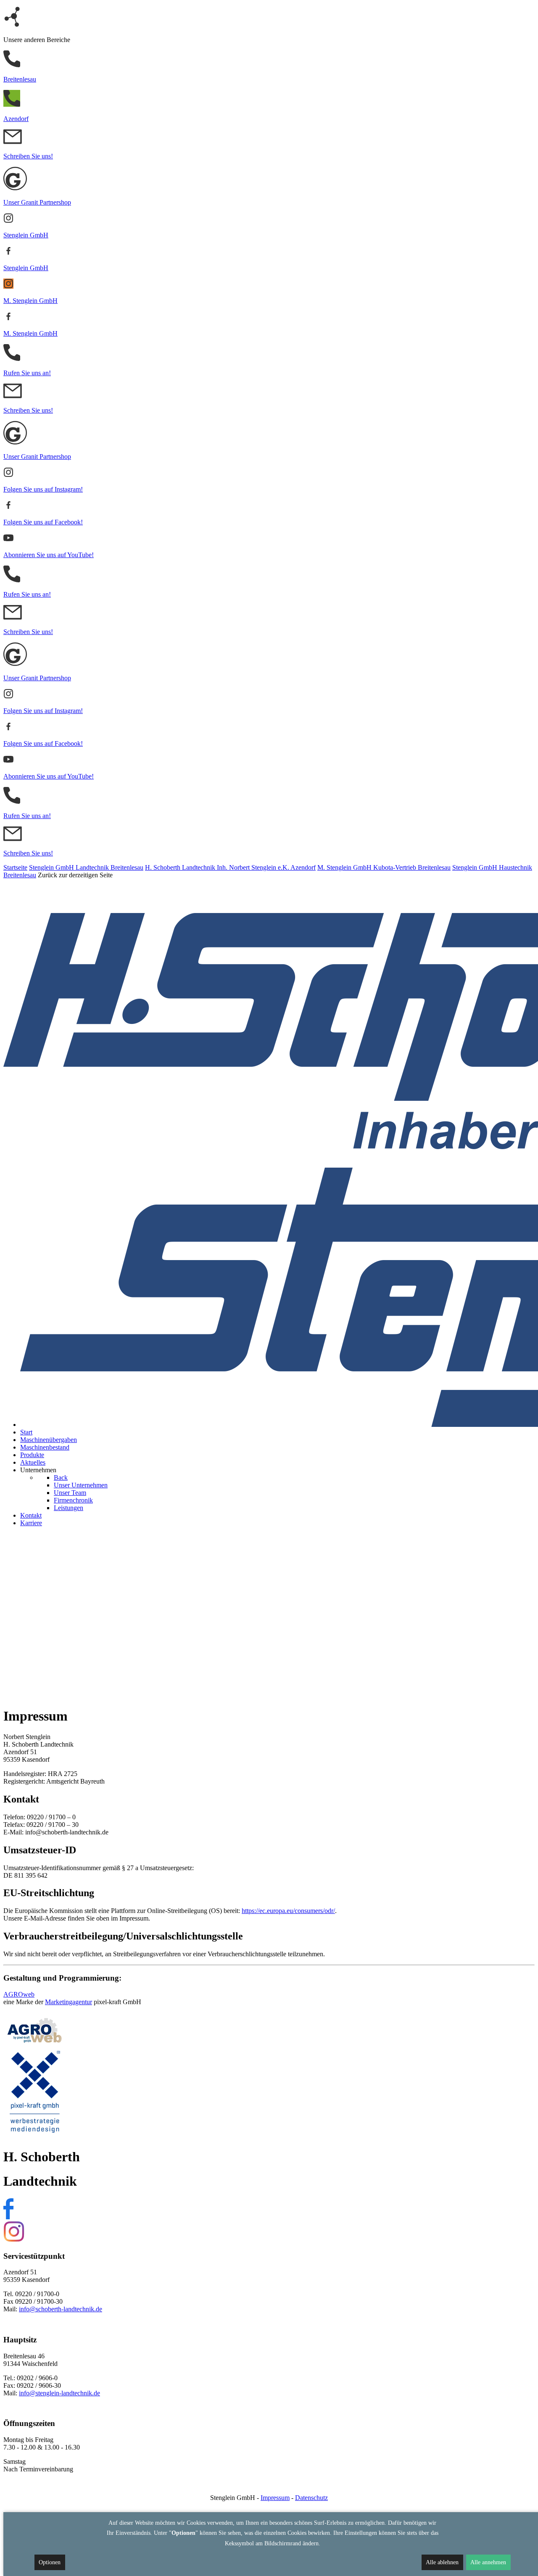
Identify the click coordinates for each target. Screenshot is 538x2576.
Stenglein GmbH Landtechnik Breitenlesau (86, 867)
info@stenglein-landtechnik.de (59, 2393)
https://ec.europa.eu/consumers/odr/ (288, 1911)
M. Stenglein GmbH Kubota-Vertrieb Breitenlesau (384, 867)
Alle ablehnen (442, 2562)
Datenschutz (311, 2498)
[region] (269, 1617)
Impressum (275, 2498)
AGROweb (19, 1994)
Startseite (15, 867)
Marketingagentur (69, 2002)
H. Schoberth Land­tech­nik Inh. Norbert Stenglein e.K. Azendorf (230, 867)
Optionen (50, 2562)
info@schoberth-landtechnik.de (61, 2309)
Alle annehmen (488, 2562)
